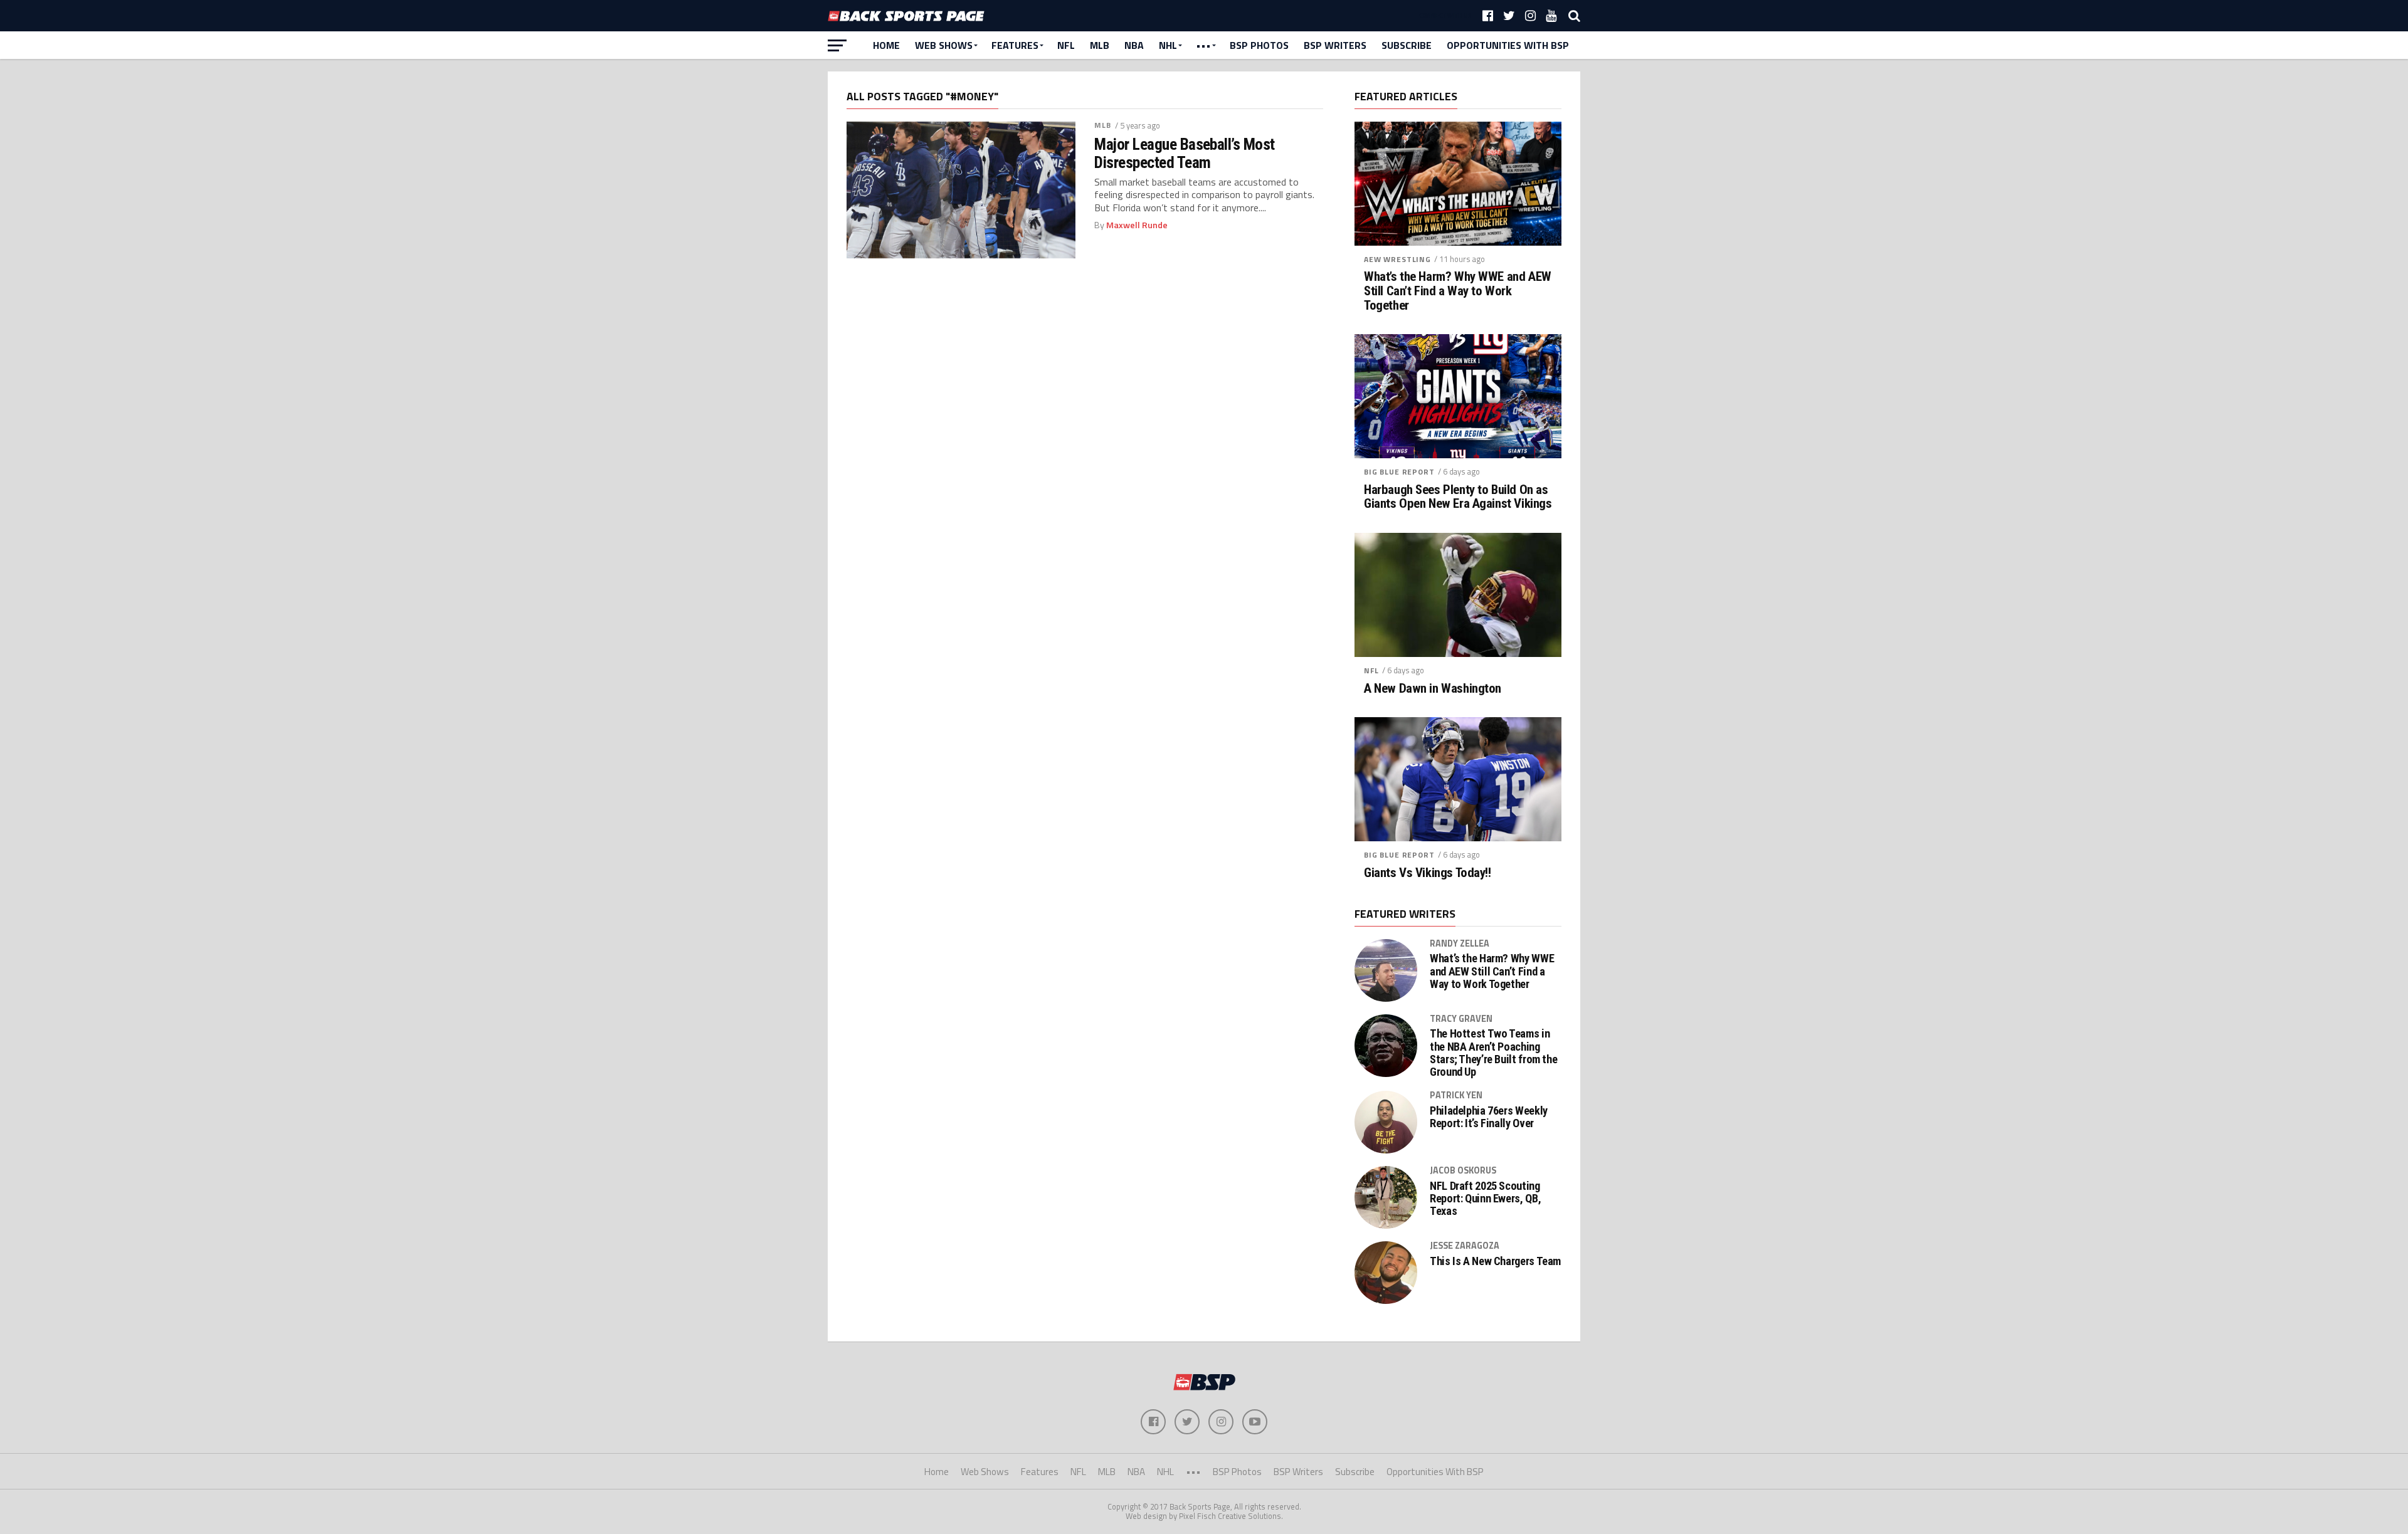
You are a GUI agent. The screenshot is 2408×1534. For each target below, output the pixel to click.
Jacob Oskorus (1463, 1170)
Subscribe (1407, 45)
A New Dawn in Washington (1433, 689)
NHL (1168, 45)
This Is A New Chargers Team (1495, 1261)
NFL (1066, 45)
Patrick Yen (1456, 1095)
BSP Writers (1335, 45)
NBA (1134, 45)
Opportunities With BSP (1508, 45)
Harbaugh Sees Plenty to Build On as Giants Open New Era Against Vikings (1458, 497)
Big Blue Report (1399, 472)
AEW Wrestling (1397, 259)
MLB (1100, 45)
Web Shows (944, 45)
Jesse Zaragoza (1465, 1246)
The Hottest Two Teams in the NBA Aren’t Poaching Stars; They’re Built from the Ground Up (1493, 1053)
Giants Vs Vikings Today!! (1428, 873)
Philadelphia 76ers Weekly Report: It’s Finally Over (1489, 1117)
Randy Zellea (1460, 943)
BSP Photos (1259, 45)
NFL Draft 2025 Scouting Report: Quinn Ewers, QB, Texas (1485, 1199)
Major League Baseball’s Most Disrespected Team (1185, 153)
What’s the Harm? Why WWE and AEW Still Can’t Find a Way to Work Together (1458, 291)
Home (886, 45)
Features (1015, 45)
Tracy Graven (1461, 1019)
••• (1203, 45)
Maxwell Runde (1137, 225)
